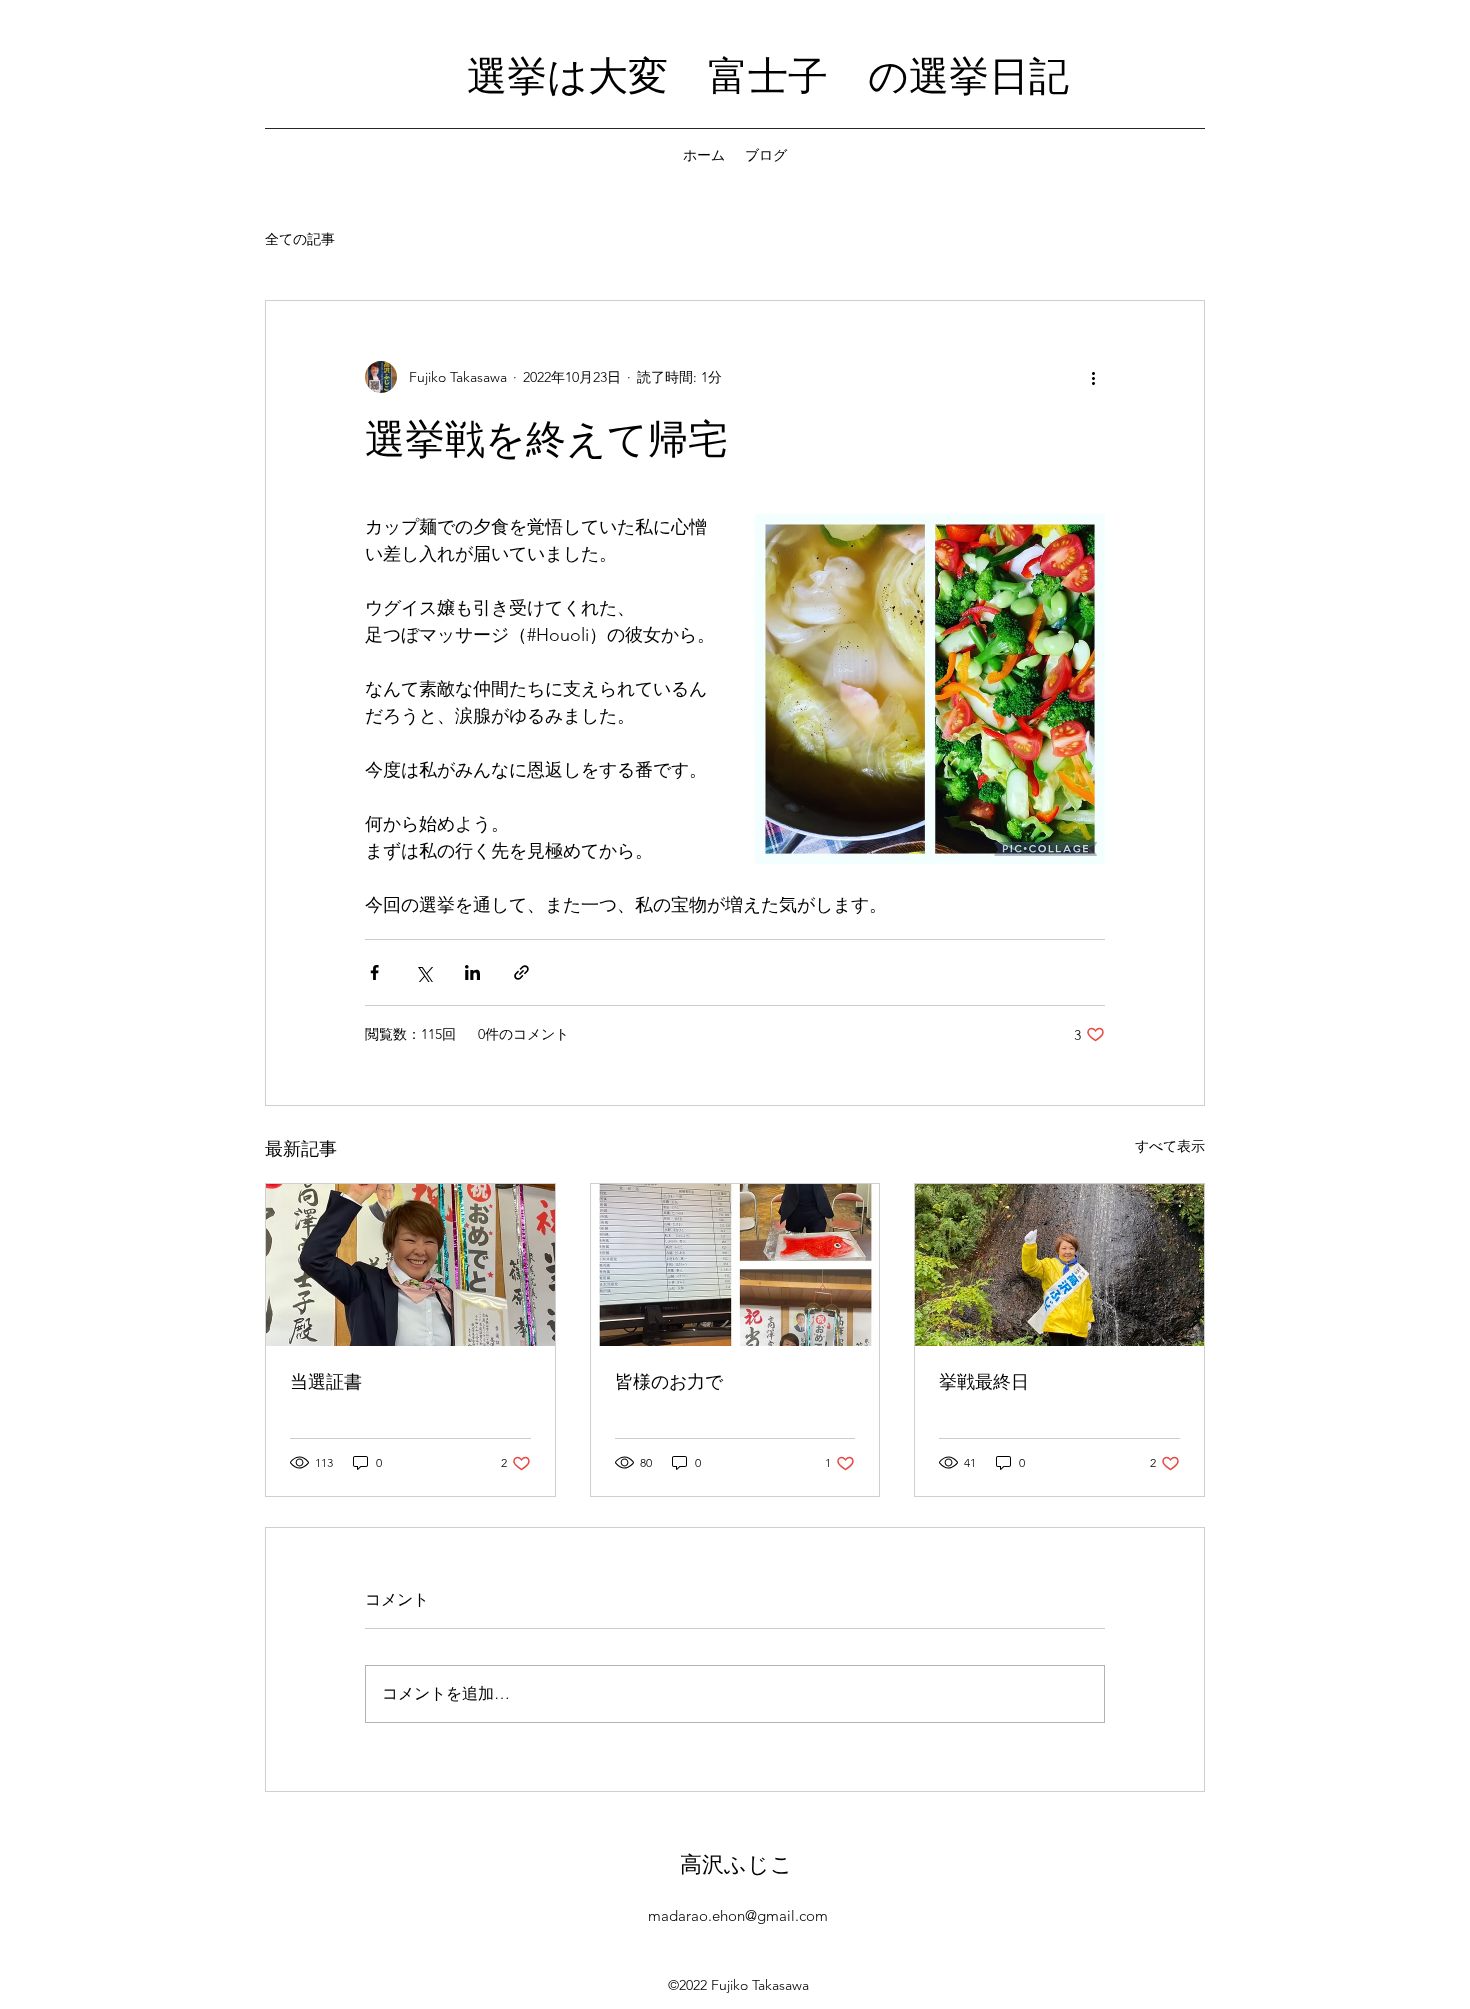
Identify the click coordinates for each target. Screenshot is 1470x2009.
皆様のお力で (669, 1381)
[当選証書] (410, 1265)
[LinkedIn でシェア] (472, 972)
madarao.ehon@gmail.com (738, 1915)
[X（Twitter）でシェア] (423, 972)
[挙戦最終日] (1059, 1265)
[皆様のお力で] (735, 1265)
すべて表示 (1170, 1146)
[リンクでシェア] (521, 972)
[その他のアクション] (1093, 377)
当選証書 (326, 1381)
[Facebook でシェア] (374, 972)
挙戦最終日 (984, 1381)
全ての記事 (300, 239)
